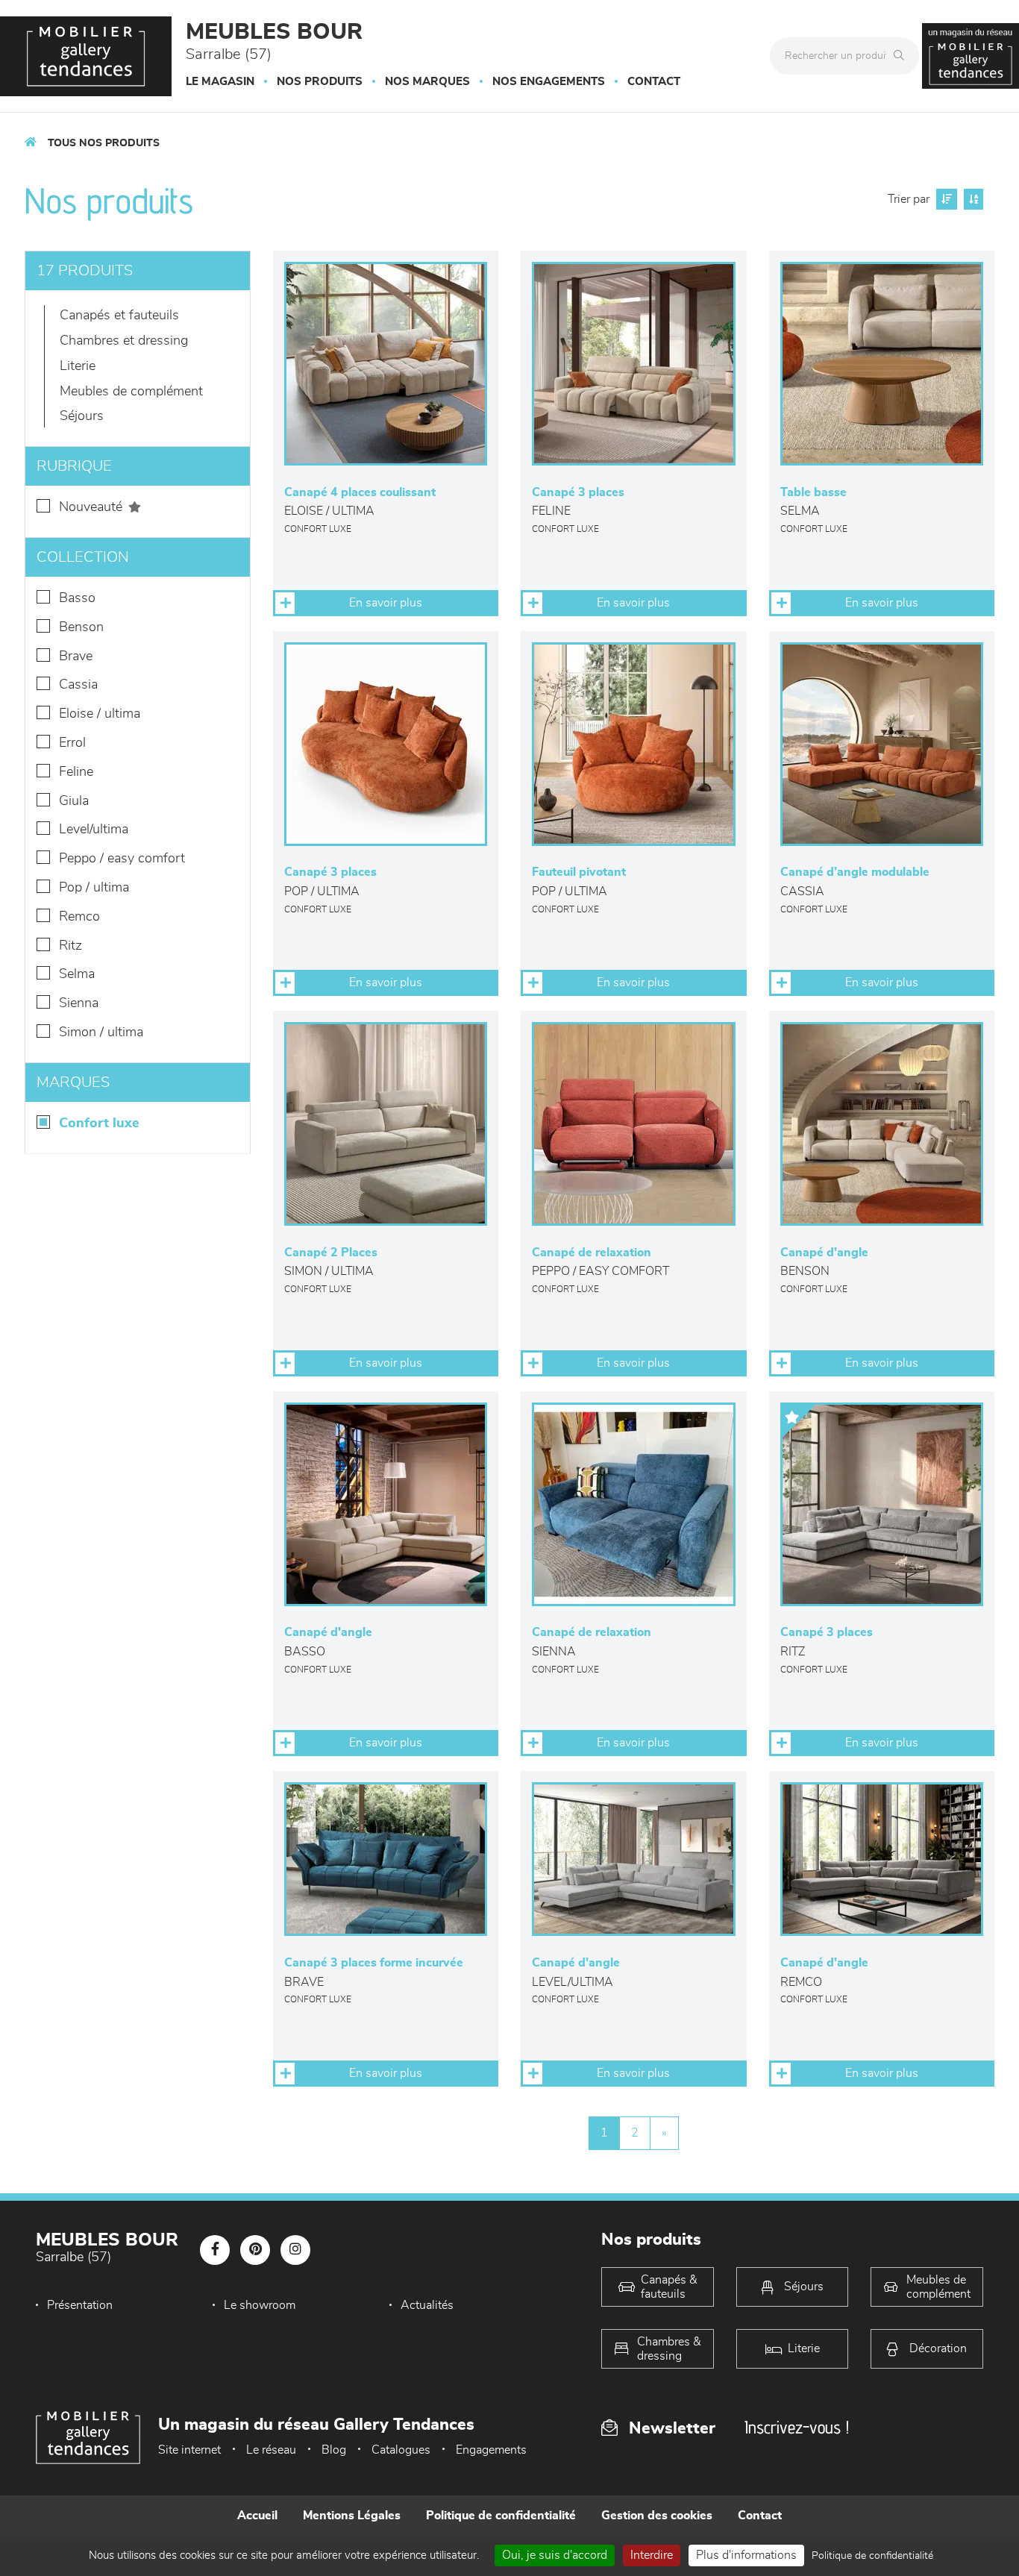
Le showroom (260, 2305)
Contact (654, 82)
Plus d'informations (746, 2555)
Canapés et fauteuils (119, 316)
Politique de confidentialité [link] (872, 2556)
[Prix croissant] (945, 199)
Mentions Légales (352, 2516)
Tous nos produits (104, 143)
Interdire (652, 2555)
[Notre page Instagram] (295, 2250)
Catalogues (401, 2450)
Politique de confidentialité (501, 2516)
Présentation (80, 2305)
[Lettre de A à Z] (972, 199)
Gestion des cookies (657, 2516)
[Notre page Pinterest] (255, 2250)
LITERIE (78, 366)
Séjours (82, 416)
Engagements (491, 2450)
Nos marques (427, 82)
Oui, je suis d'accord (555, 2555)
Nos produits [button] (320, 82)
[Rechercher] (903, 56)
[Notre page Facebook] (215, 2250)
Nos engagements (549, 82)
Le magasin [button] (220, 82)
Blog (334, 2450)
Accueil (257, 2516)
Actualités (427, 2305)
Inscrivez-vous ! (797, 2427)
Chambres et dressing (124, 341)
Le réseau (271, 2450)
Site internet (189, 2450)
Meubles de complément (131, 392)
